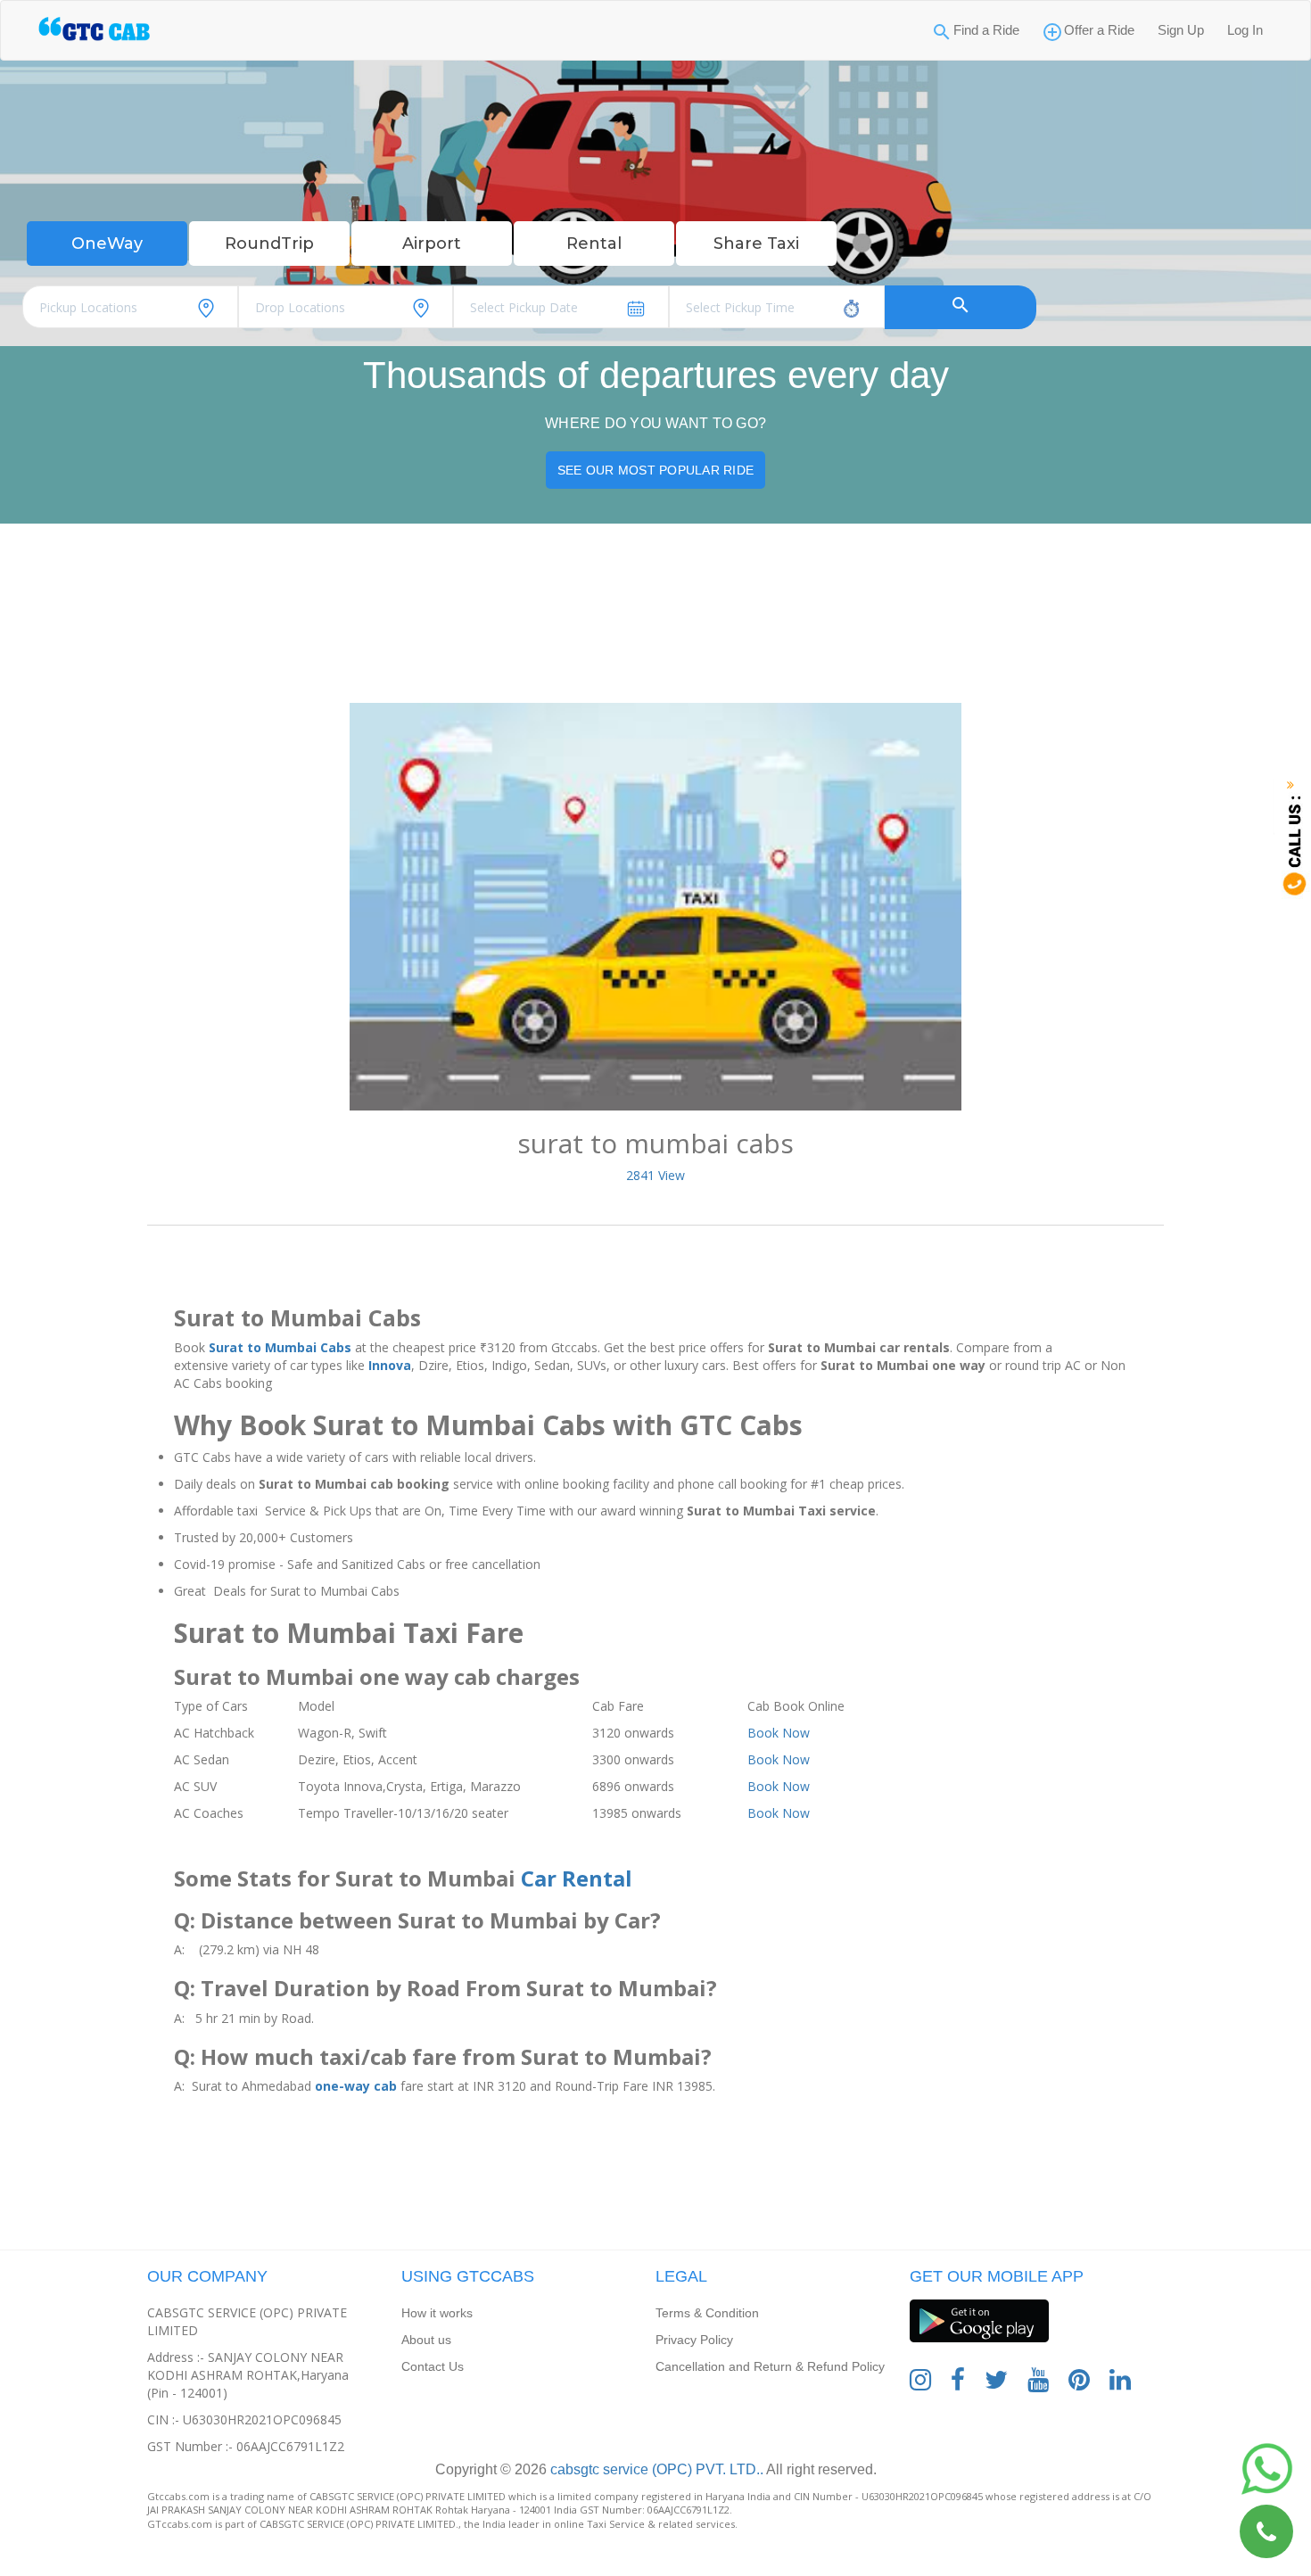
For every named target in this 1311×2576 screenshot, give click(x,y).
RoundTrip (269, 244)
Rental (594, 244)
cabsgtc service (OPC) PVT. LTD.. (655, 2469)
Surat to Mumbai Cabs (280, 1347)
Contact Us (433, 2366)
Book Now (779, 1733)
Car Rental (577, 1878)
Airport (432, 244)
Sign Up (1181, 30)
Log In (1245, 30)
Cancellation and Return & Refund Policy (770, 2366)
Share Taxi (756, 244)
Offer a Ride (1099, 30)
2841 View (655, 1175)
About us (426, 2340)
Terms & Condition (707, 2313)
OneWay (107, 244)
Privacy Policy (694, 2340)
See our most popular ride (655, 470)
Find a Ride (986, 30)
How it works (437, 2313)
